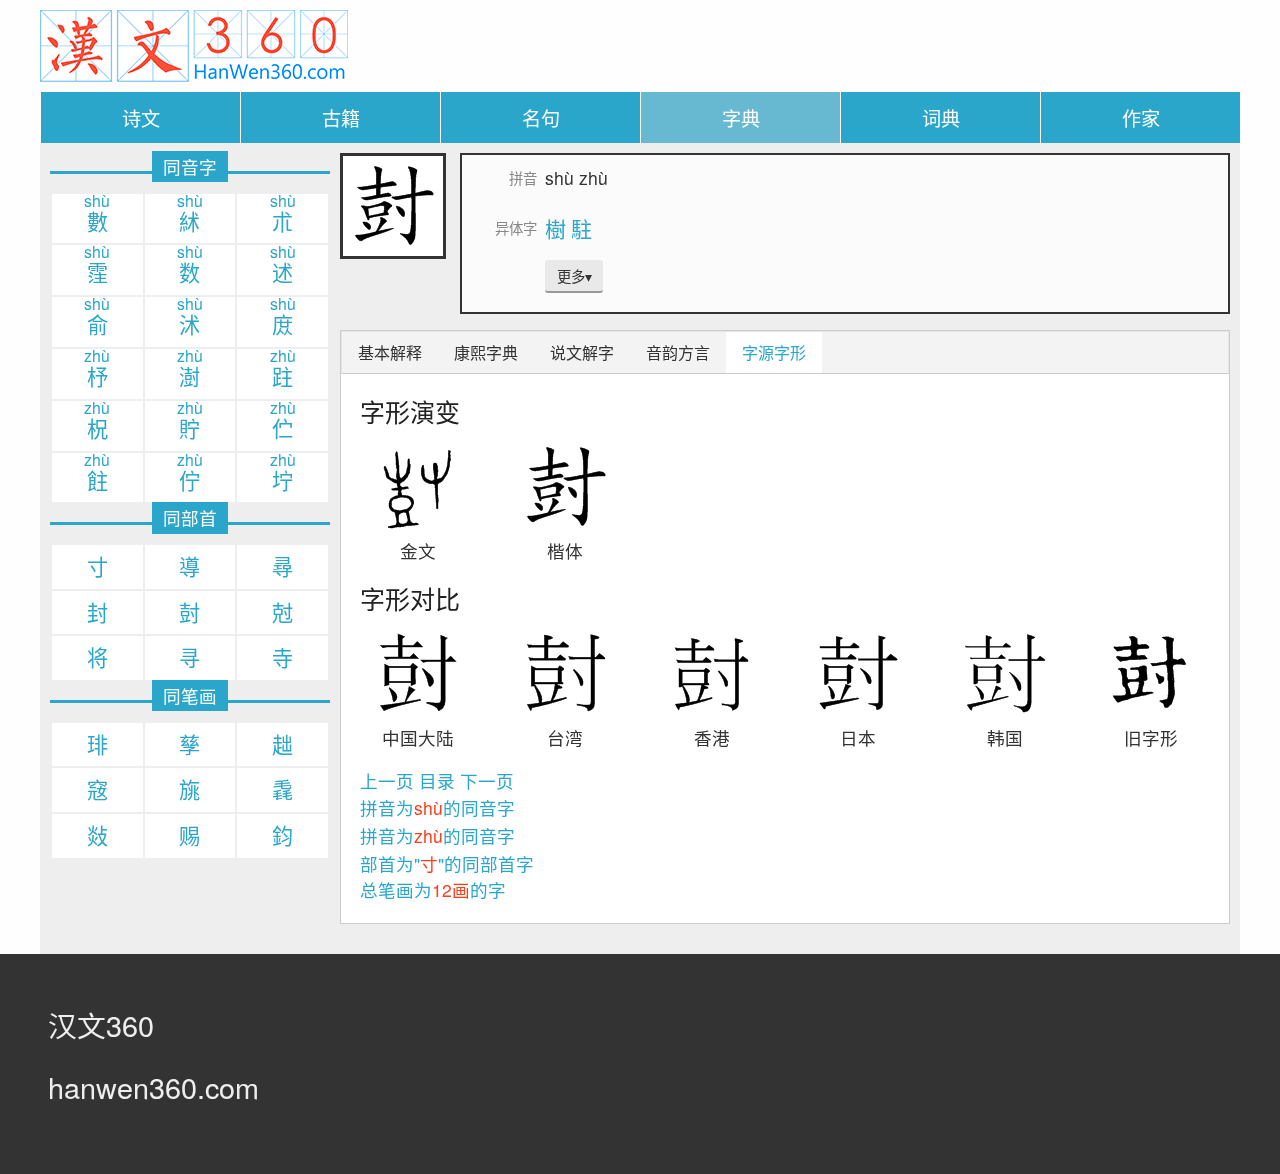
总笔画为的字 (433, 889)
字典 (741, 117)
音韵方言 (678, 352)
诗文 (141, 117)
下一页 (487, 780)
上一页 (387, 780)
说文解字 (582, 352)
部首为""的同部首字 (447, 863)
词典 (941, 117)
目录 (437, 780)
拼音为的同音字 (437, 807)
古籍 (341, 117)
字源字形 (774, 352)
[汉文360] (194, 43)
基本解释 (390, 352)
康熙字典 (486, 352)
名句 (541, 117)
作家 (1141, 117)
